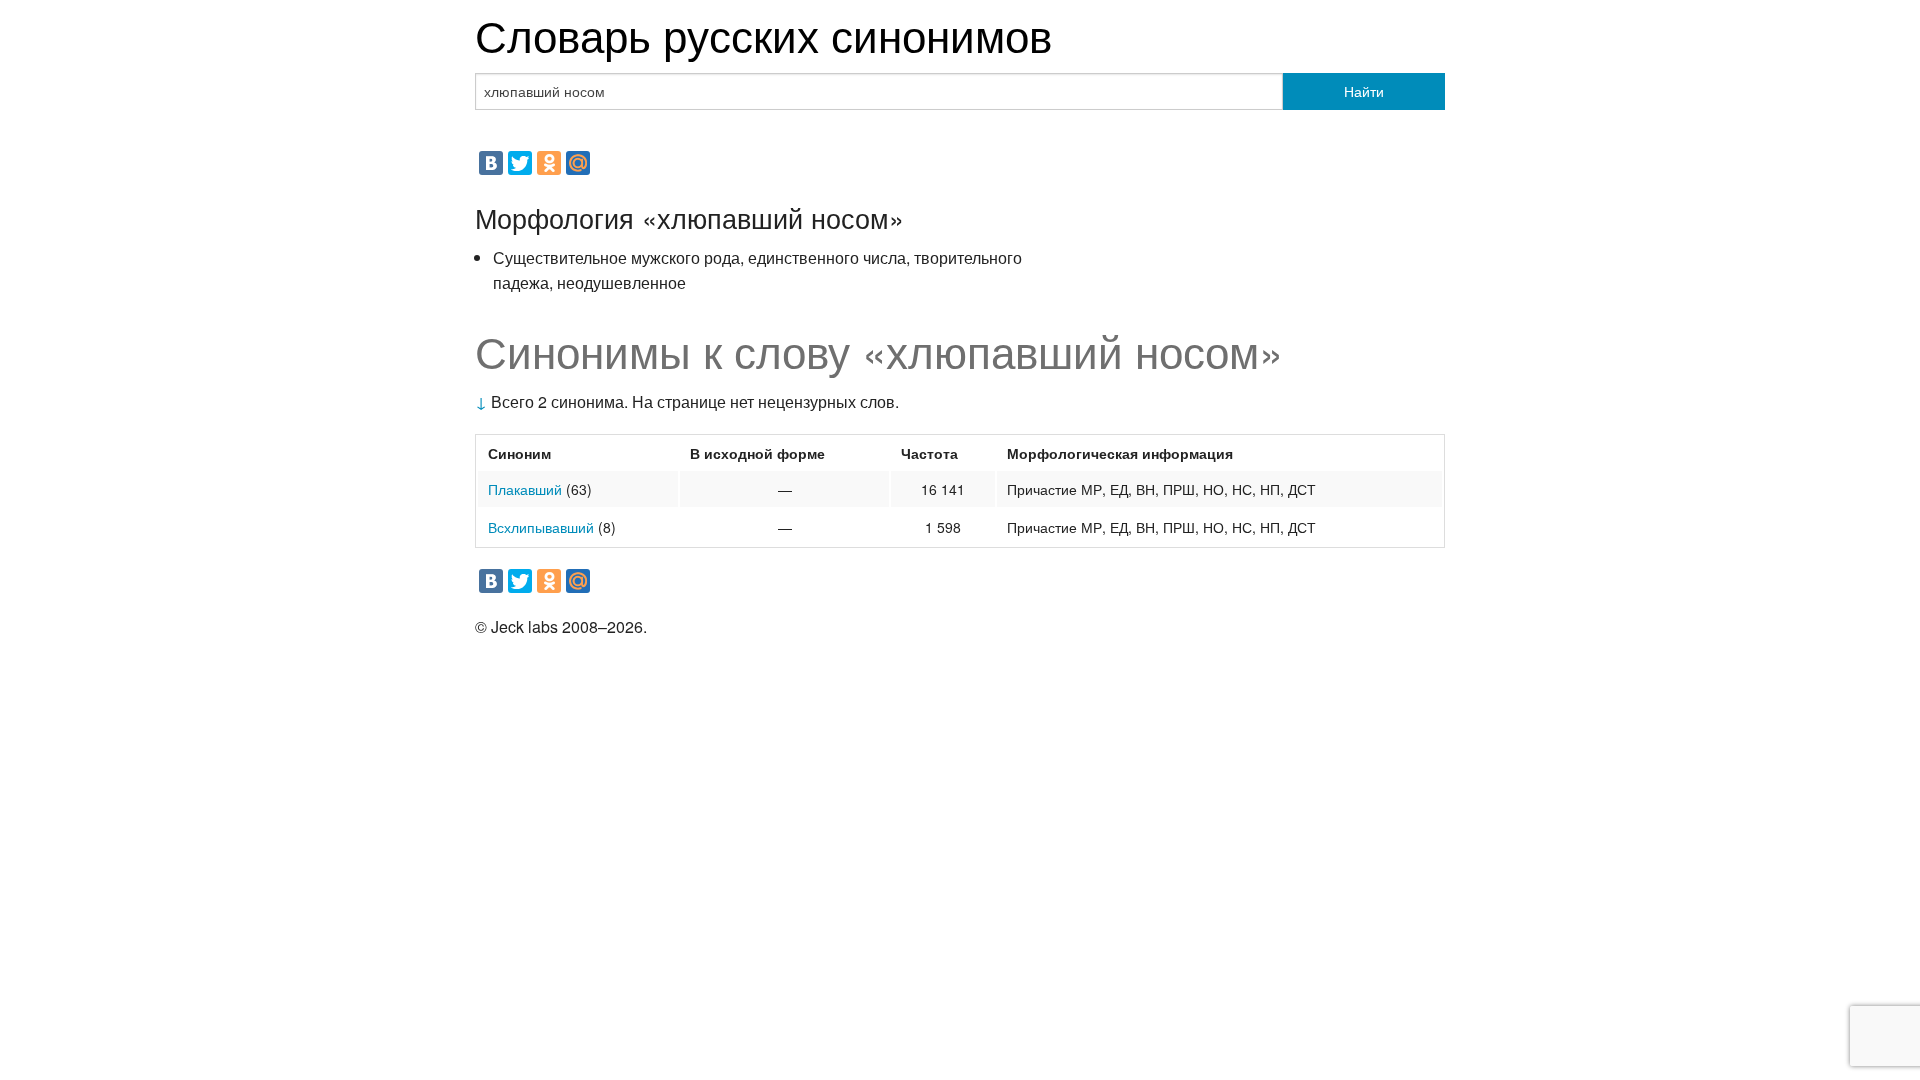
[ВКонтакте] (491, 163)
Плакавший (525, 489)
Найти (1364, 91)
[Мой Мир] (578, 163)
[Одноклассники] (549, 163)
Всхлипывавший (541, 527)
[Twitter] (520, 163)
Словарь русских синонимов (763, 33)
